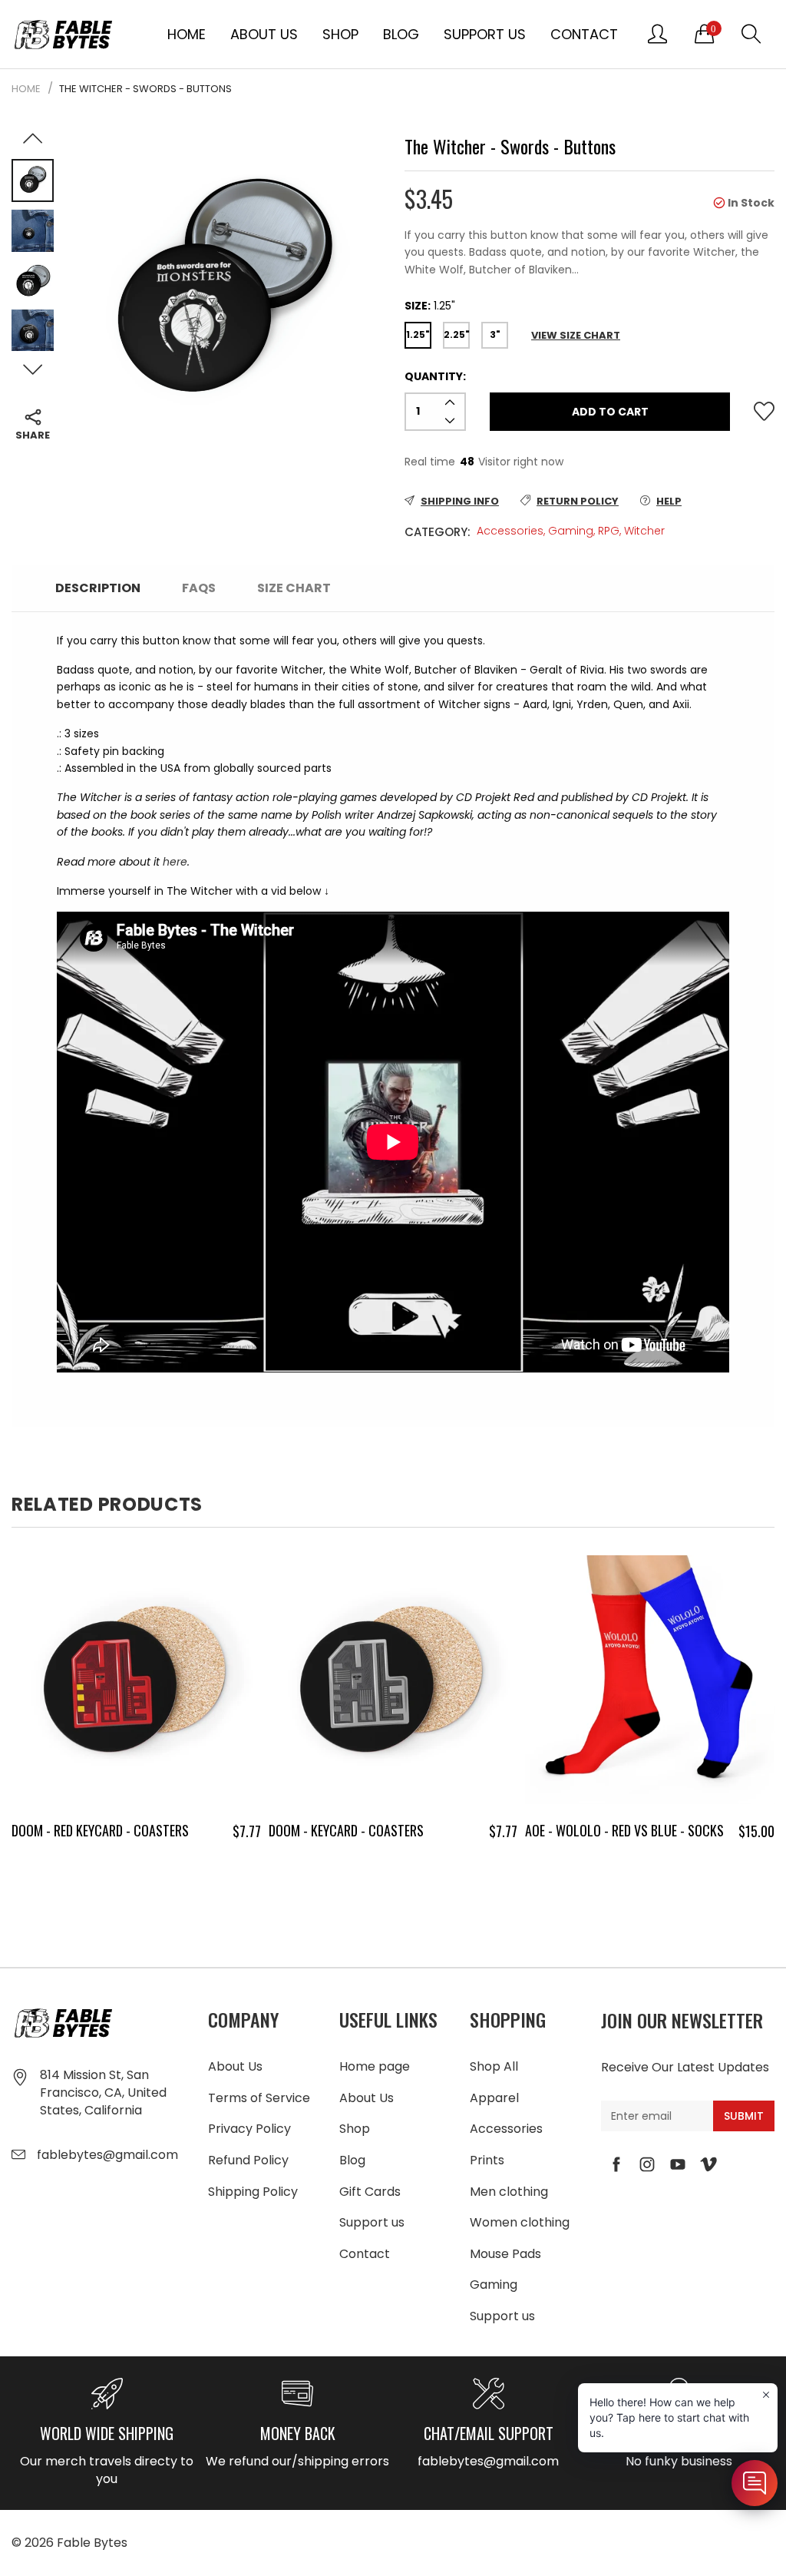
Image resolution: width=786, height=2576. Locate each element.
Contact (584, 34)
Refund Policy (248, 2160)
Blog (401, 34)
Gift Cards (370, 2192)
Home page (375, 2066)
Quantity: (435, 376)
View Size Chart (576, 335)
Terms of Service (259, 2098)
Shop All (494, 2066)
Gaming (571, 531)
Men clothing (509, 2192)
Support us (485, 34)
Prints (487, 2160)
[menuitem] (187, 34)
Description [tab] (98, 588)
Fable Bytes (92, 2543)
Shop (340, 34)
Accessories (510, 531)
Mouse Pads (505, 2254)
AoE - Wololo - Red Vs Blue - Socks (624, 1830)
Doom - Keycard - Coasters (346, 1830)
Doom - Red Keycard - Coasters (100, 1830)
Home (187, 34)
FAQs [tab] (199, 588)
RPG (609, 531)
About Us (264, 34)
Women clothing (520, 2222)
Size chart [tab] (294, 588)
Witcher (644, 531)
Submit (744, 2116)
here (175, 862)
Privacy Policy (249, 2129)
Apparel (494, 2098)
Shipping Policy (253, 2192)
